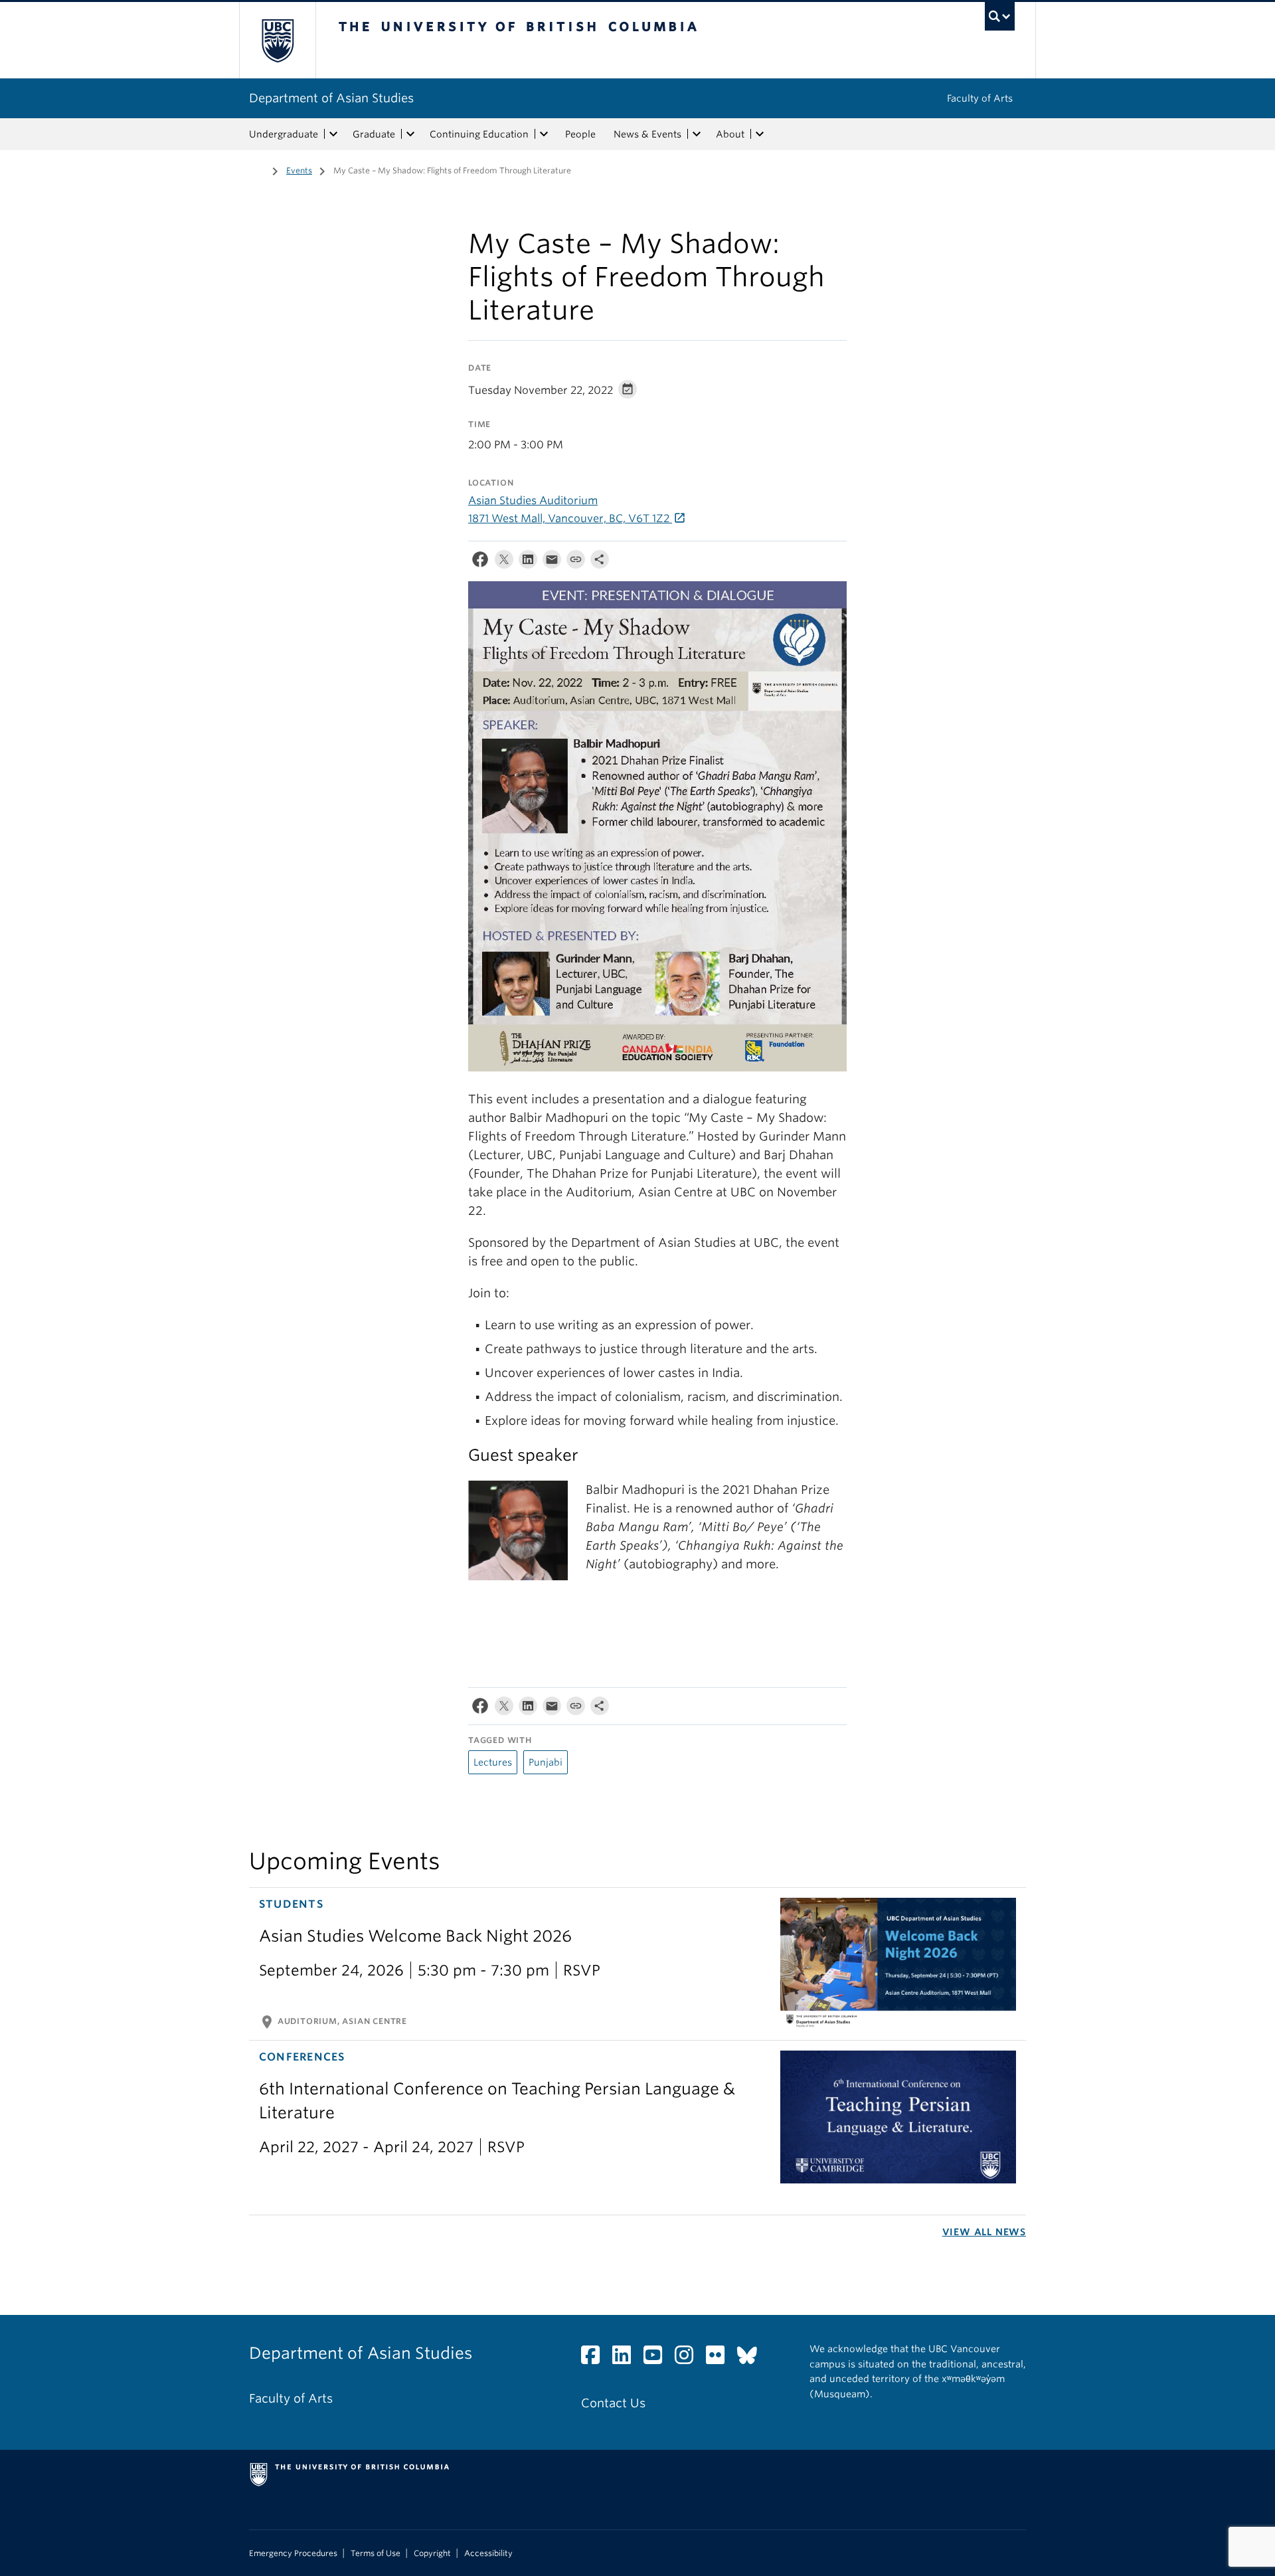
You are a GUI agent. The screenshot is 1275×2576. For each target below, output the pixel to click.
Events (299, 170)
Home (257, 169)
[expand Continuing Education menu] (544, 134)
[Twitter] (504, 562)
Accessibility (488, 2553)
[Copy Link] (576, 562)
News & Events (647, 134)
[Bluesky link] (752, 2358)
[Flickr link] (720, 2358)
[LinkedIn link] (627, 2358)
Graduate (374, 134)
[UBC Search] (1000, 16)
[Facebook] (480, 562)
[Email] (552, 562)
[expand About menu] (760, 134)
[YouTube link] (658, 2358)
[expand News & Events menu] (697, 134)
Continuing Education (479, 134)
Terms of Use (376, 2553)
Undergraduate (284, 134)
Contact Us (613, 2403)
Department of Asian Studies (331, 98)
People (580, 134)
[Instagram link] (689, 2358)
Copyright (432, 2553)
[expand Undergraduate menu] (333, 134)
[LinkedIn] (528, 562)
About (730, 134)
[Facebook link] (595, 2358)
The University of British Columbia (277, 40)
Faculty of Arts (980, 98)
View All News (984, 2232)
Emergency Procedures (293, 2553)
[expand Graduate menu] (410, 134)
